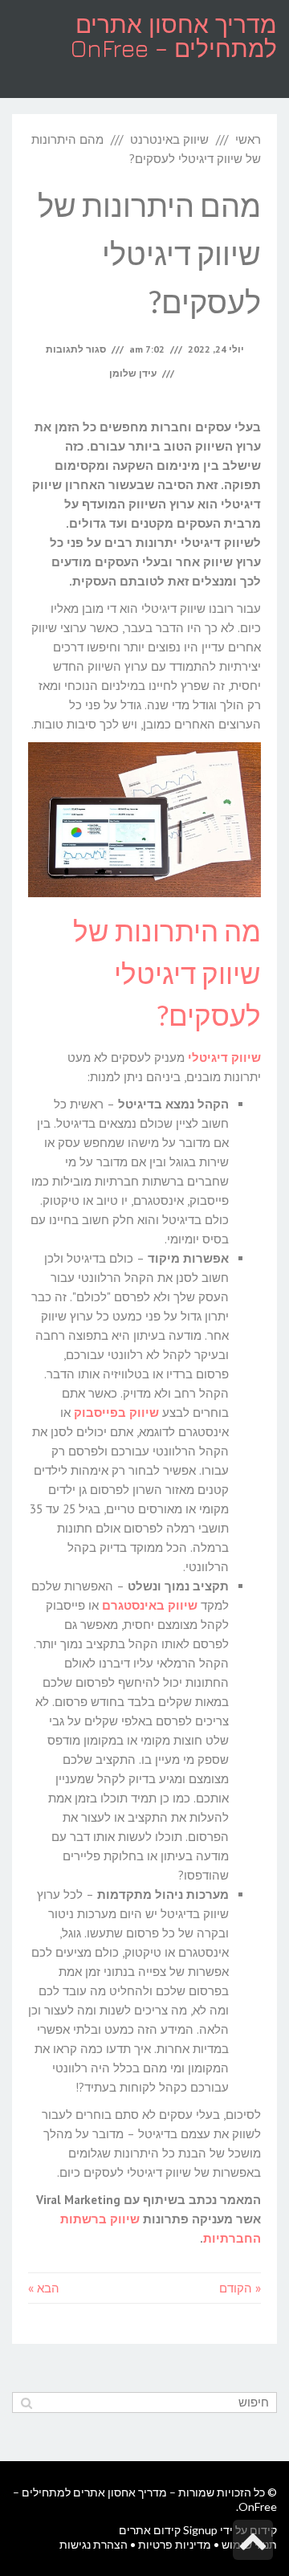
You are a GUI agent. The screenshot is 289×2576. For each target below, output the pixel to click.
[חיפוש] (26, 2402)
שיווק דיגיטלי (224, 1057)
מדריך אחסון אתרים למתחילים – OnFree (174, 36)
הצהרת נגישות (94, 2544)
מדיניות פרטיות (175, 2544)
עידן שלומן (133, 373)
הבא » (44, 2288)
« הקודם (240, 2288)
